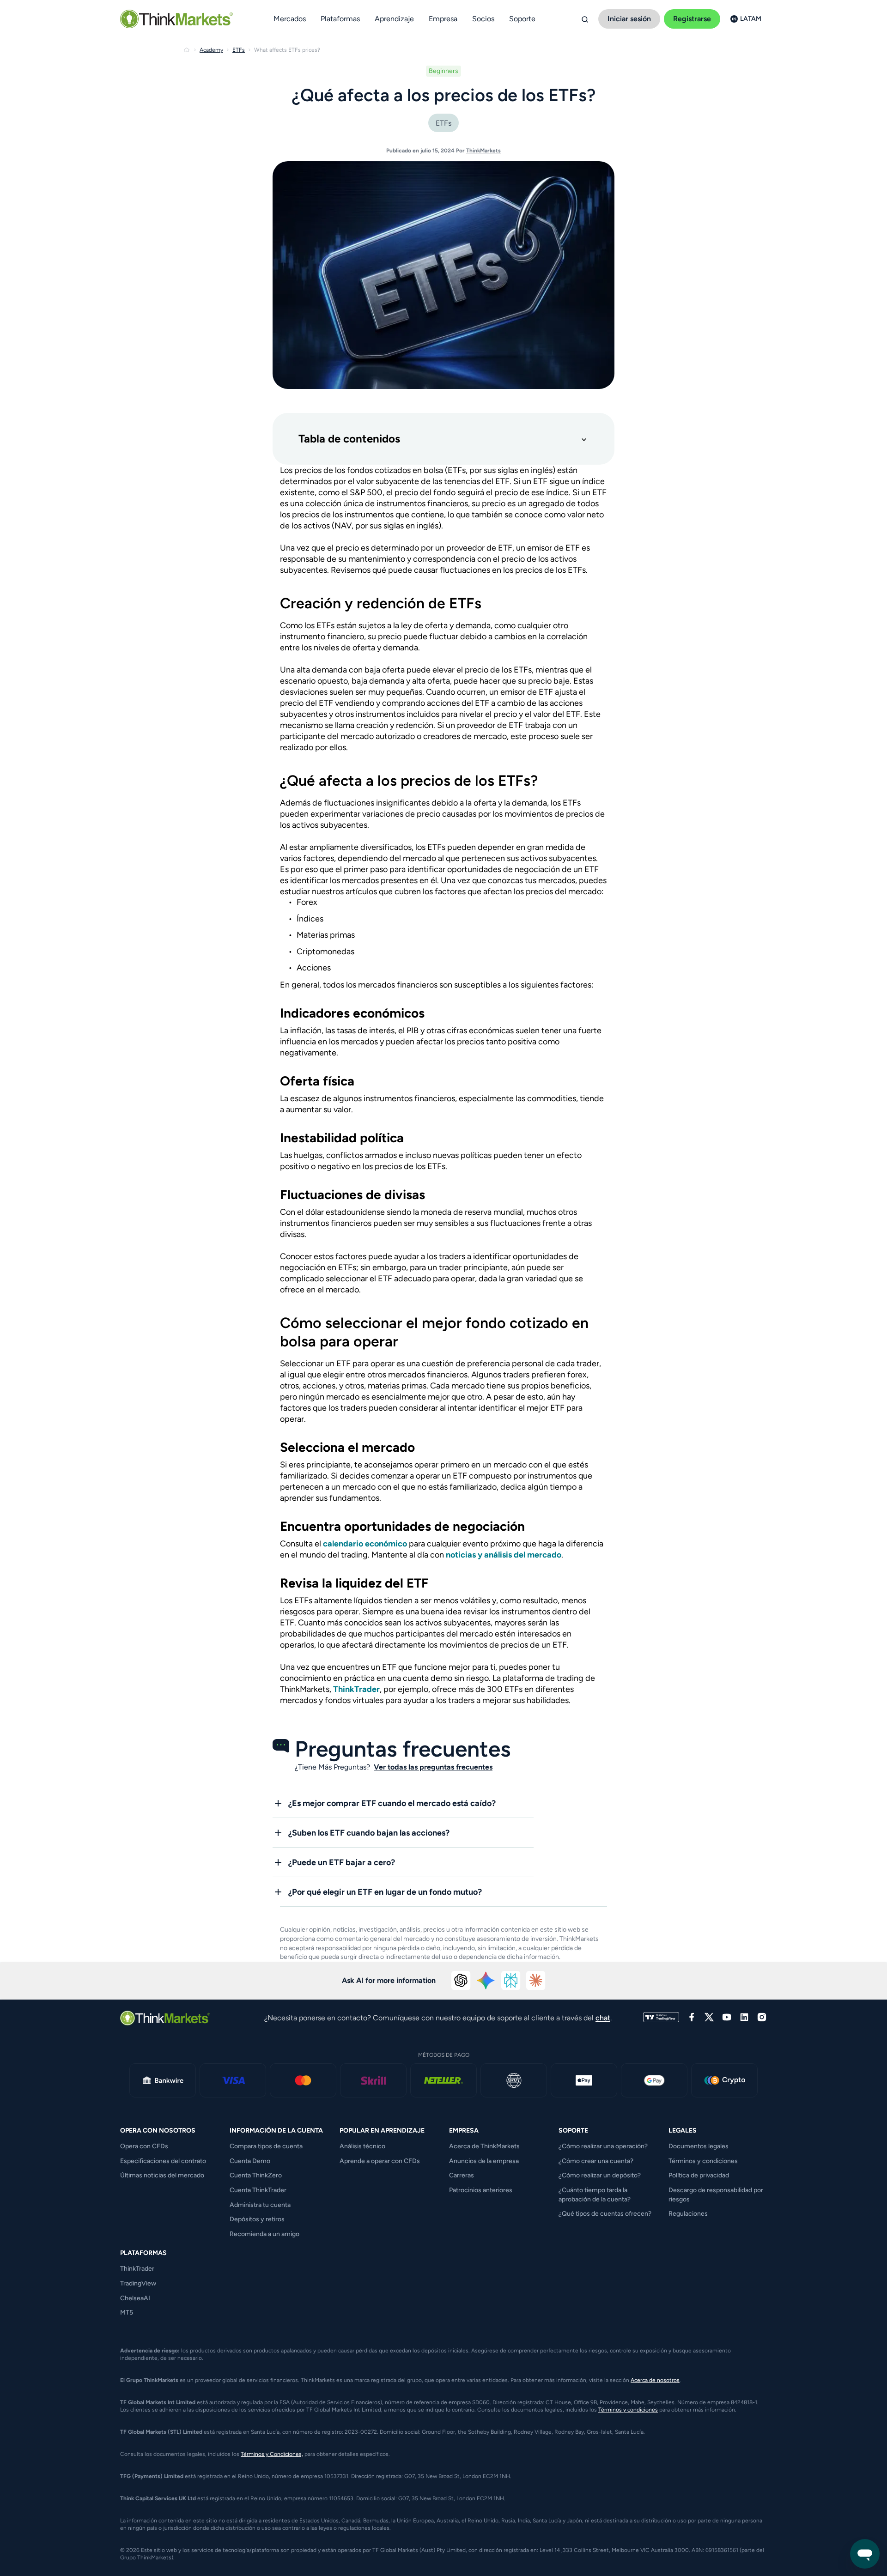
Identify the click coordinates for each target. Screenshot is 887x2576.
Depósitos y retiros (257, 2219)
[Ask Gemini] (486, 1981)
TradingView (138, 2283)
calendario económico (365, 1544)
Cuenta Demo (250, 2161)
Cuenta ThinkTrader (258, 2190)
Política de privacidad (699, 2175)
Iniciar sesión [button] (629, 19)
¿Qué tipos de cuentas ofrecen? (605, 2214)
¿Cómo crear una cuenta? (596, 2161)
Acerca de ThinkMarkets (484, 2146)
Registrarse (692, 19)
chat (603, 2018)
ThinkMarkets (483, 151)
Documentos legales (699, 2146)
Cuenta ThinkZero (256, 2175)
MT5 (127, 2312)
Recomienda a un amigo (264, 2234)
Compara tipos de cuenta (266, 2146)
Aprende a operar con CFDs (380, 2161)
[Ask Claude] (536, 1981)
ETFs (443, 123)
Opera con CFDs (144, 2146)
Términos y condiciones (703, 2161)
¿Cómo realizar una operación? (603, 2146)
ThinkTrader (356, 1689)
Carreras (462, 2175)
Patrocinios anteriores (481, 2190)
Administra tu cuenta (260, 2205)
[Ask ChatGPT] (461, 1981)
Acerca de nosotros (655, 2380)
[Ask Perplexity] (511, 1981)
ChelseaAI (135, 2298)
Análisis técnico (362, 2146)
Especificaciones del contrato (163, 2161)
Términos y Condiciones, (272, 2454)
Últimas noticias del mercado (162, 2175)
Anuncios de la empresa (484, 2161)
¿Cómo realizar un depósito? (600, 2175)
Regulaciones (688, 2214)
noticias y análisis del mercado (504, 1555)
